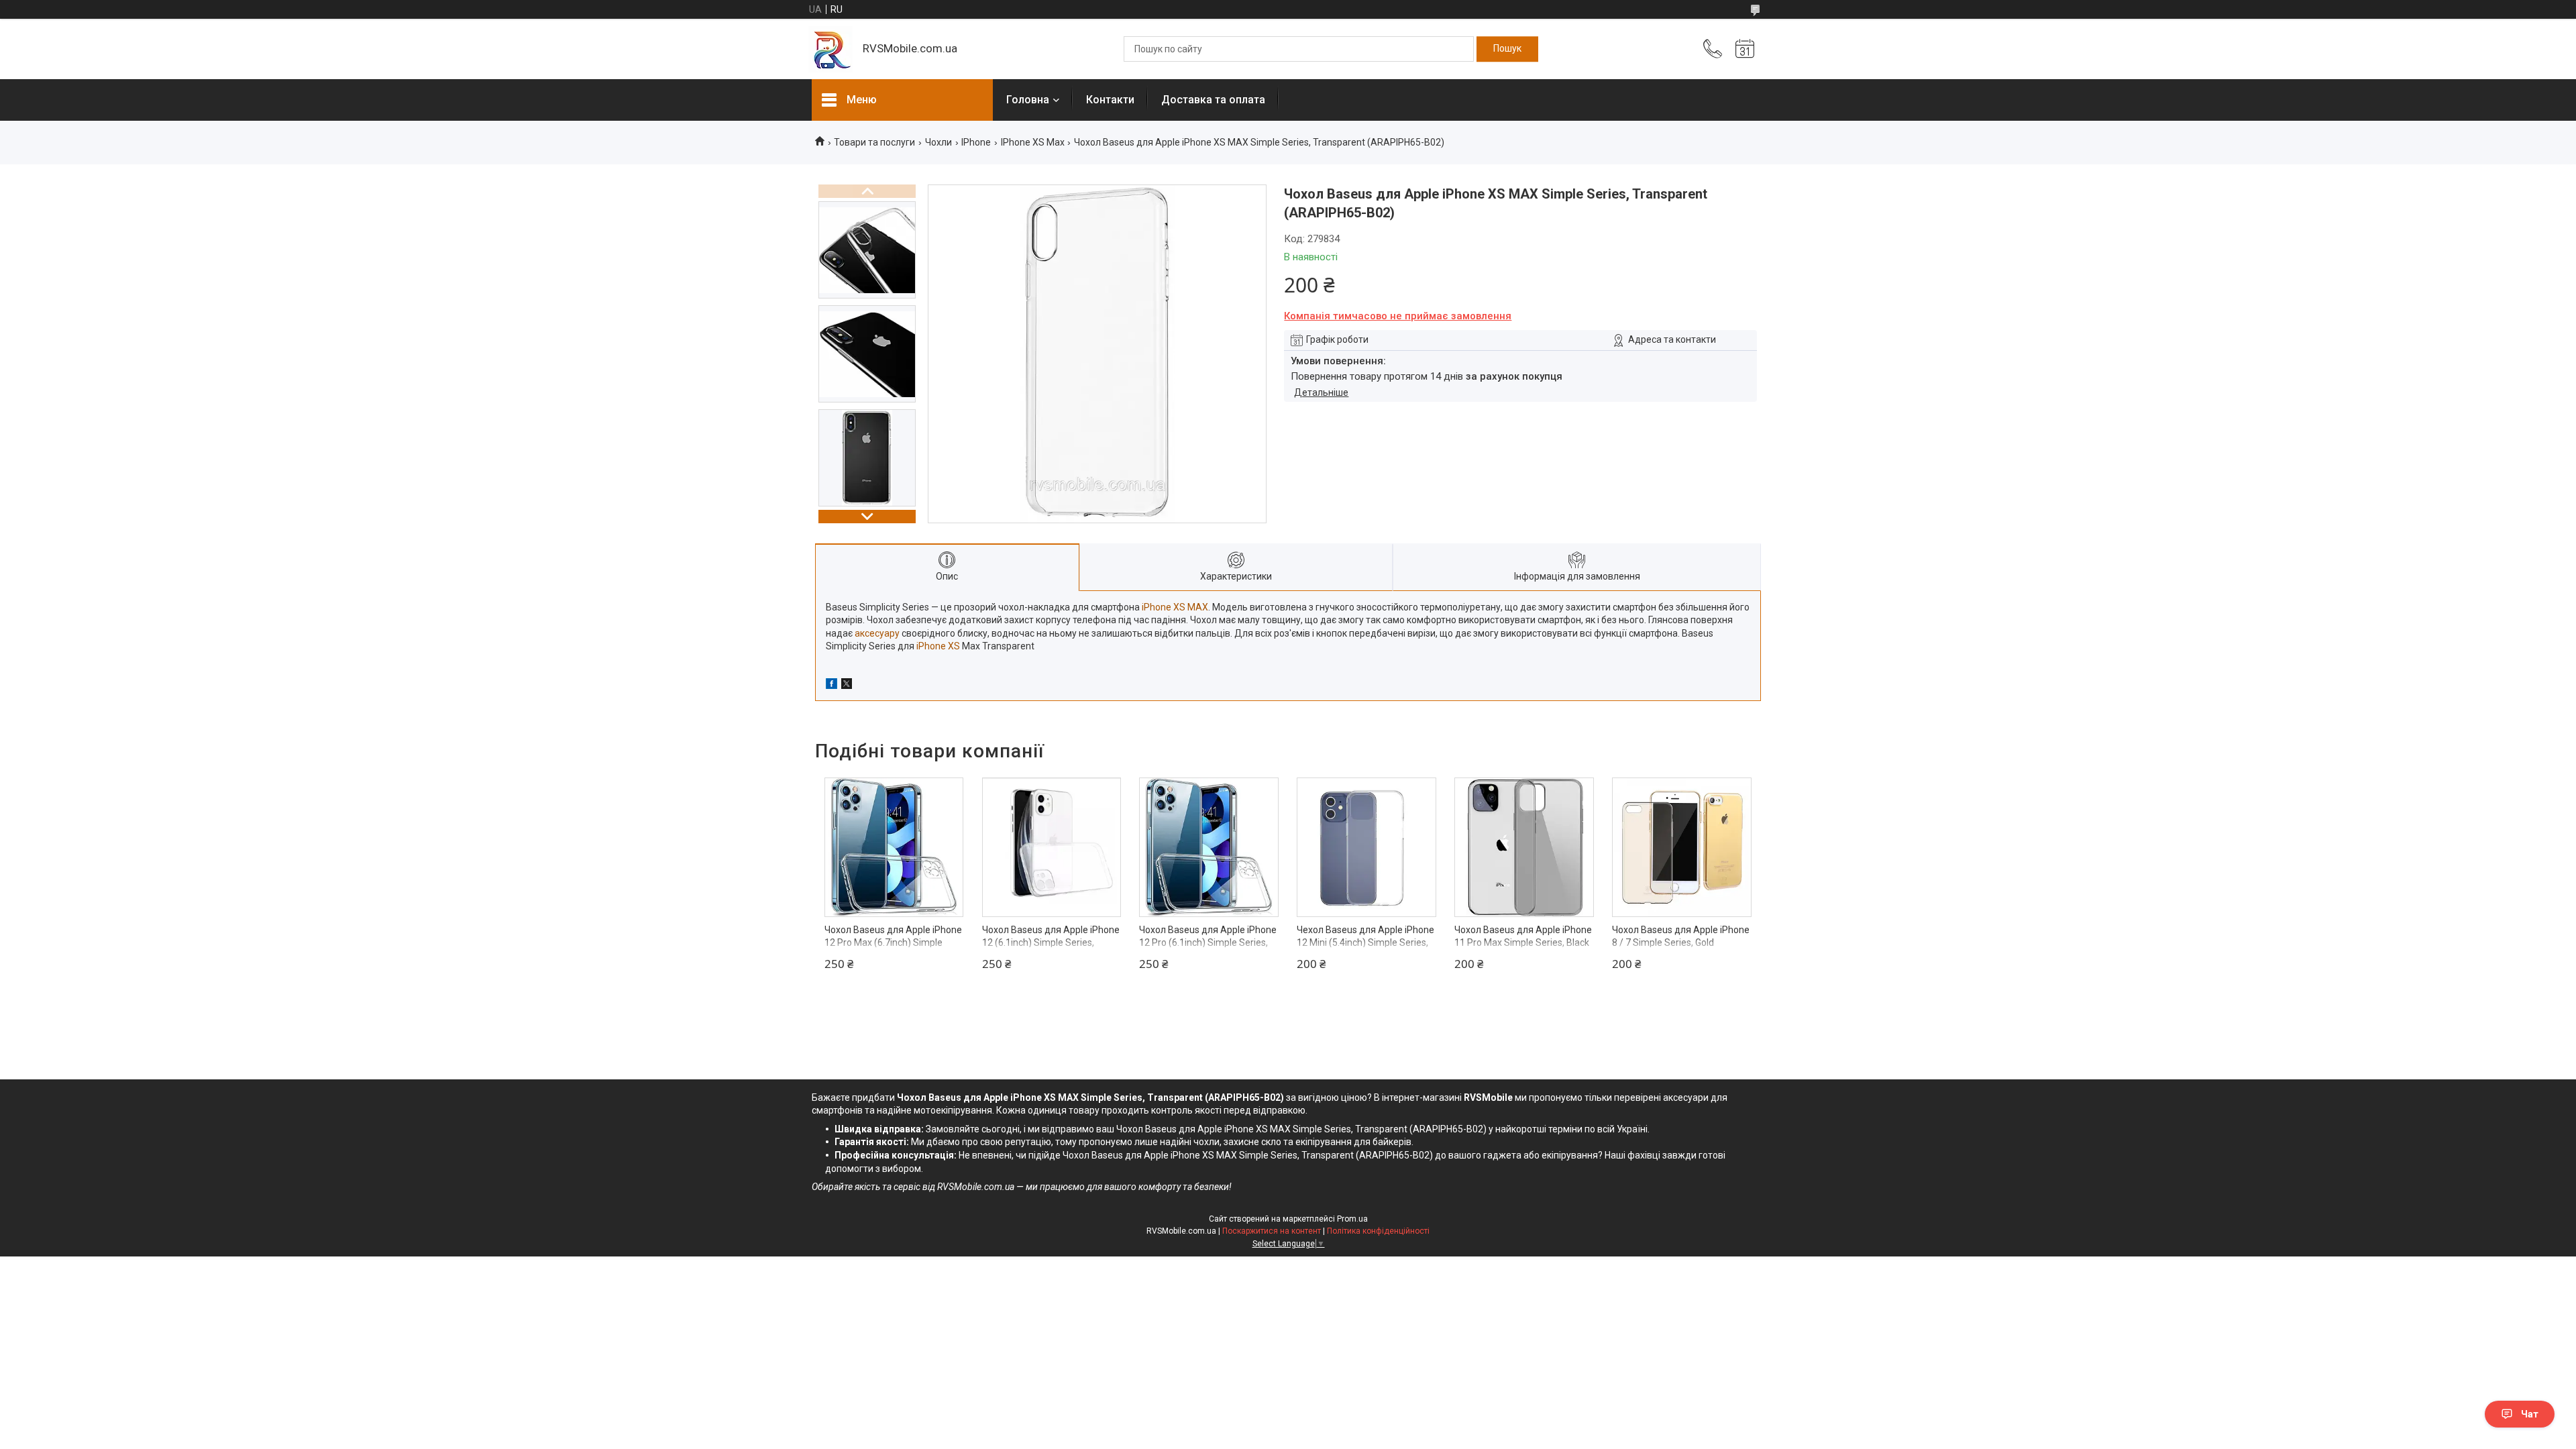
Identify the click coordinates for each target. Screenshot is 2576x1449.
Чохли (938, 142)
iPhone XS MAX (1175, 607)
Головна (1028, 100)
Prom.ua (1352, 1219)
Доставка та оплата (1213, 100)
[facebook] (831, 686)
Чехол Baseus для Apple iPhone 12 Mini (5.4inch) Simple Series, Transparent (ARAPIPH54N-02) (1365, 943)
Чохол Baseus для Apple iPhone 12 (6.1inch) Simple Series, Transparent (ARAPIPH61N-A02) (1051, 943)
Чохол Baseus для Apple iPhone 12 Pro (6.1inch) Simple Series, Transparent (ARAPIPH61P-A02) (1208, 943)
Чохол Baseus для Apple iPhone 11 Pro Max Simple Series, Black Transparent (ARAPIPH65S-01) (1523, 943)
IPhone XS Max (1033, 142)
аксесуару (877, 633)
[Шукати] (1507, 49)
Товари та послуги (874, 142)
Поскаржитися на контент (1272, 1231)
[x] (847, 686)
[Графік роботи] (1745, 49)
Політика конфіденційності (1378, 1231)
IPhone (976, 142)
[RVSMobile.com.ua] (830, 49)
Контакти (1110, 100)
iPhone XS (938, 646)
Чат (2530, 1414)
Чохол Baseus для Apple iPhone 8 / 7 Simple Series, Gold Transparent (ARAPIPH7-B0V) (1681, 943)
